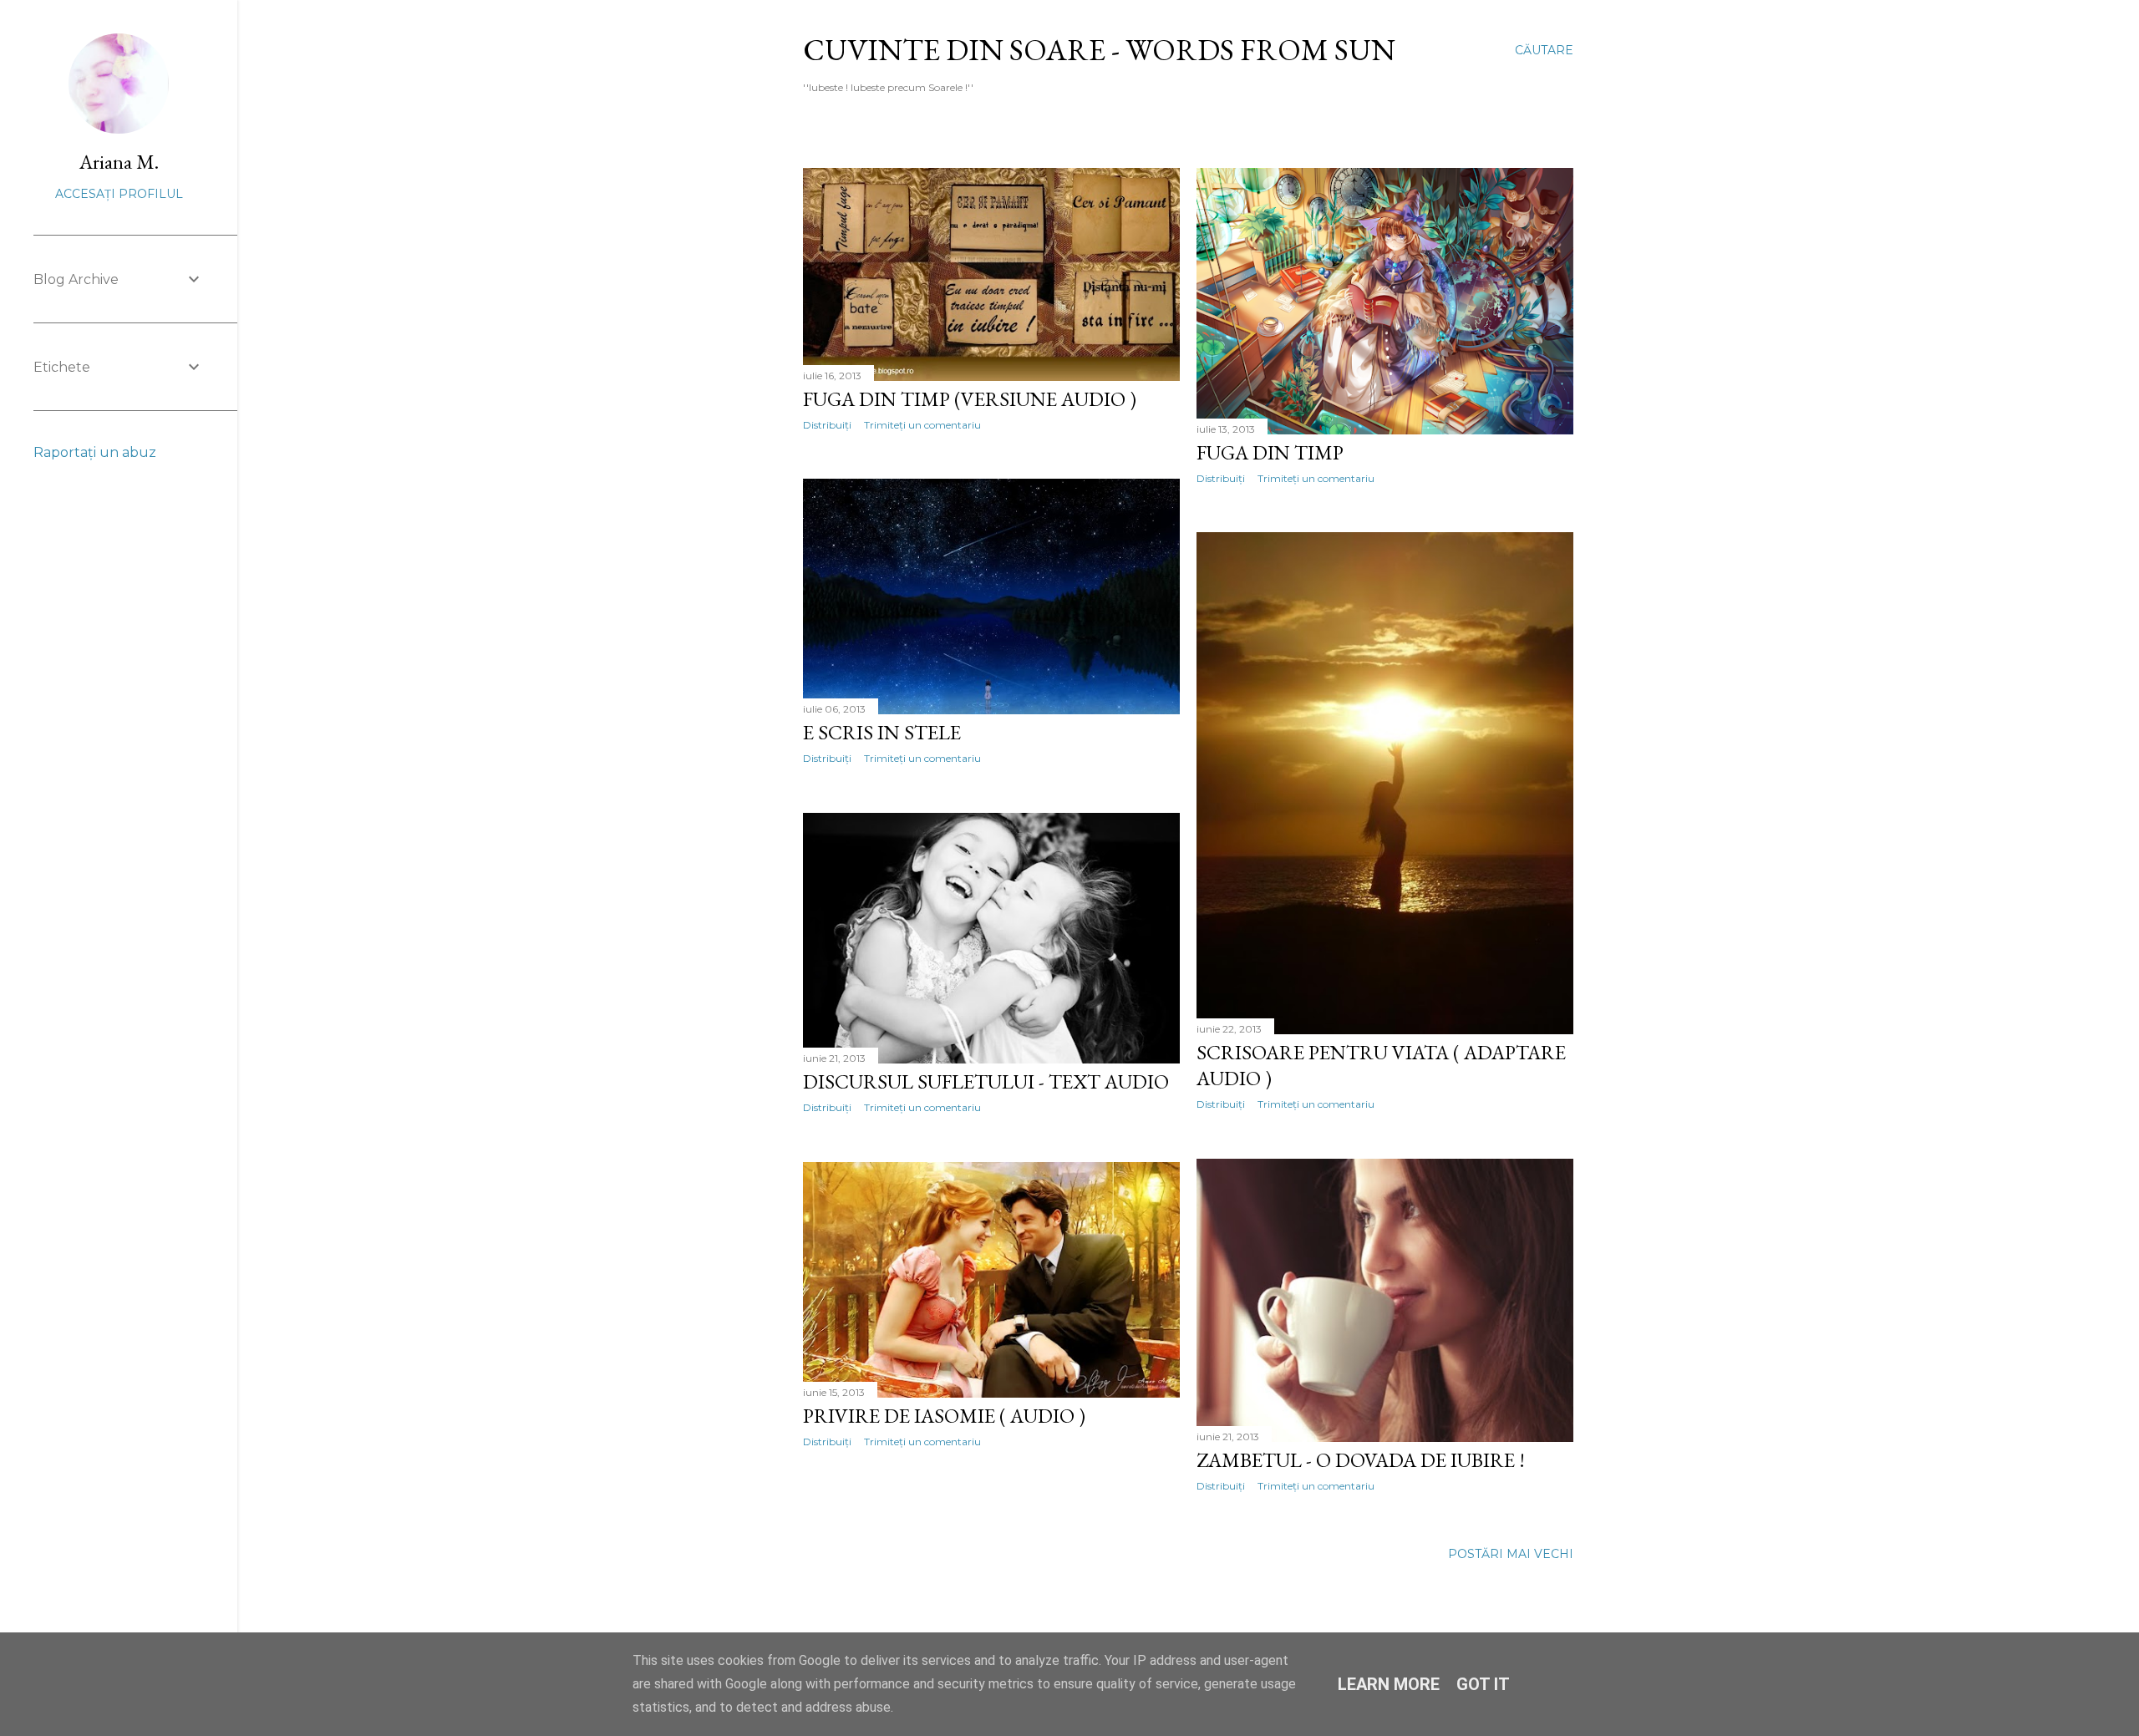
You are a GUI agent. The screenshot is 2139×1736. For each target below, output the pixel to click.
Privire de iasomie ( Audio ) (944, 1416)
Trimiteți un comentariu (922, 425)
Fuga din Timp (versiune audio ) (970, 399)
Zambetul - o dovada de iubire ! (1361, 1460)
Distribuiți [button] (827, 425)
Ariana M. (119, 162)
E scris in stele (882, 732)
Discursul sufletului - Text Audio (986, 1081)
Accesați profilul (119, 194)
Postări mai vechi (1511, 1554)
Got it (1483, 1684)
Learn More (1389, 1684)
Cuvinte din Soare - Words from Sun (1099, 50)
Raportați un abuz (95, 452)
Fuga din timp (1270, 452)
